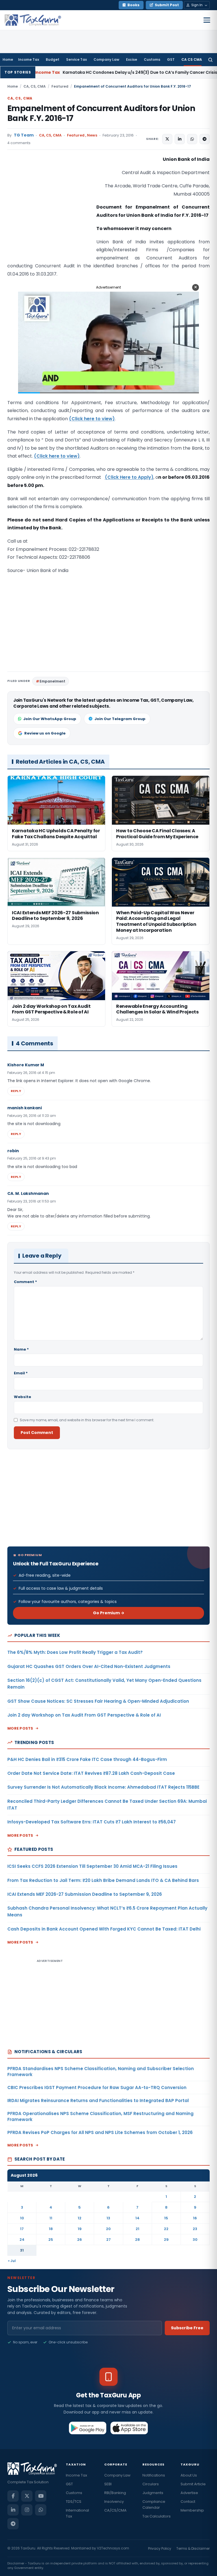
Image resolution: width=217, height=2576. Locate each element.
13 (108, 2218)
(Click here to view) (92, 419)
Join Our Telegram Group (120, 719)
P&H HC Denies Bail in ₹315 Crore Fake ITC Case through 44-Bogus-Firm (87, 1759)
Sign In (197, 5)
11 (51, 2218)
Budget (53, 59)
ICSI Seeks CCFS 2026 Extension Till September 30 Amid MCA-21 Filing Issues (92, 1866)
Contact (188, 2502)
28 (137, 2240)
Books (134, 5)
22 (166, 2229)
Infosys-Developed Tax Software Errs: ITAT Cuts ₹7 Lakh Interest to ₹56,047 (92, 1822)
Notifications (154, 2475)
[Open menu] (207, 20)
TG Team (24, 135)
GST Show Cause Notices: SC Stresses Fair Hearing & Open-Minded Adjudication (98, 1701)
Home (8, 59)
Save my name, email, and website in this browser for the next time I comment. (87, 1420)
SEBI (108, 2484)
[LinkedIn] (13, 2510)
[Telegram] (13, 2524)
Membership (192, 2510)
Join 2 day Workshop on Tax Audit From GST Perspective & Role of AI (84, 1715)
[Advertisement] (50, 212)
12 (80, 2218)
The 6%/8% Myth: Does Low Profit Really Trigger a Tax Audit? (75, 1652)
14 (137, 2218)
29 (166, 2240)
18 (51, 2229)
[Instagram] (27, 2510)
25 (51, 2240)
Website (22, 1397)
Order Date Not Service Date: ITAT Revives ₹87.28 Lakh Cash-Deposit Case (91, 1773)
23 (195, 2229)
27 (108, 2240)
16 (195, 2218)
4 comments (19, 143)
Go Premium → (109, 1613)
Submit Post (167, 5)
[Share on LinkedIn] (180, 139)
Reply (16, 1091)
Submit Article (193, 2484)
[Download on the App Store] (129, 2428)
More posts (20, 1728)
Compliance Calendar (154, 2504)
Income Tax (29, 59)
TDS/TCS (74, 2502)
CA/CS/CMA (115, 2510)
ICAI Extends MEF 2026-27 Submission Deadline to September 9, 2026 (85, 1894)
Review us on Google (45, 733)
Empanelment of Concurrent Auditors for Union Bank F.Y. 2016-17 (101, 113)
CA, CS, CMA (35, 86)
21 (137, 2229)
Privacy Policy (160, 2548)
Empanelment (52, 681)
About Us (189, 2475)
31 (22, 2250)
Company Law (106, 59)
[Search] (210, 60)
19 (80, 2229)
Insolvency (114, 2502)
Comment (25, 1282)
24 (22, 2240)
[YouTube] (41, 2496)
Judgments (153, 2493)
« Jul (12, 2261)
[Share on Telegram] (205, 139)
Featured (60, 86)
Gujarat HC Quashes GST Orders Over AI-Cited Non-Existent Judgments (89, 1666)
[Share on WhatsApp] (192, 139)
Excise (132, 59)
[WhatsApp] (41, 2510)
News (92, 135)
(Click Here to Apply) (129, 477)
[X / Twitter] (27, 2496)
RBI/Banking (115, 2493)
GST (171, 59)
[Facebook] (13, 2496)
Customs (152, 59)
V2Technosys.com (113, 2548)
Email (21, 1373)
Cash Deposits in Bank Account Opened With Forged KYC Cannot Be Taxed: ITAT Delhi (104, 1929)
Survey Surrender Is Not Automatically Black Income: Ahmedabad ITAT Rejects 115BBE (103, 1787)
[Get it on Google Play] (88, 2428)
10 (22, 2218)
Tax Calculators (157, 2516)
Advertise (189, 2493)
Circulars (151, 2484)
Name (21, 1349)
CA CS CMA (192, 59)
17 (22, 2229)
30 (195, 2240)
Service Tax (76, 59)
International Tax (77, 2513)
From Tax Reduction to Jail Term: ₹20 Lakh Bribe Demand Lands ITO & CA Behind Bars (103, 1880)
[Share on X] (167, 139)
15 (166, 2218)
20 (108, 2229)
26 (80, 2240)
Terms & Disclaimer (193, 2548)
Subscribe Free (187, 2328)
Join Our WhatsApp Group (50, 719)
